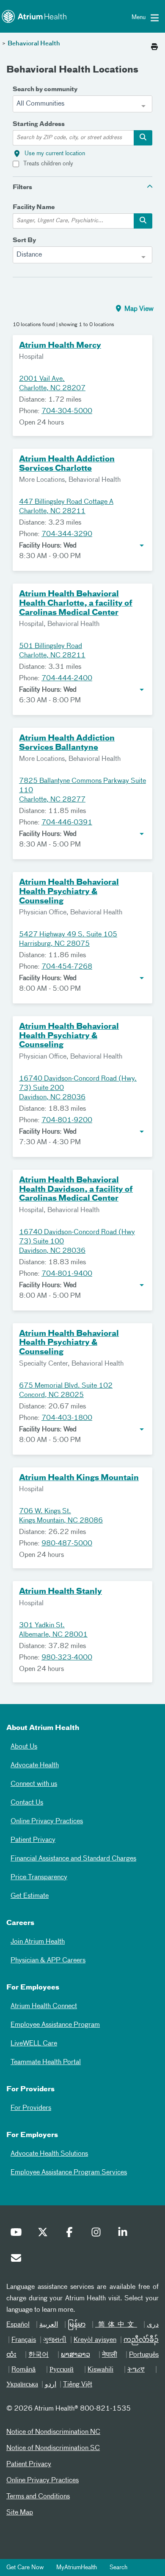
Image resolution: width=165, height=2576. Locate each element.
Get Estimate (30, 1896)
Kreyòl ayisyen (95, 2340)
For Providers (31, 2108)
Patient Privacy (33, 1840)
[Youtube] (18, 2234)
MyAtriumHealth (77, 2568)
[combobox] (82, 104)
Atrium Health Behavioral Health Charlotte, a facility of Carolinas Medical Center (76, 603)
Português (144, 2355)
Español (18, 2325)
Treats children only (48, 164)
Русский (62, 2370)
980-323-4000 (67, 1658)
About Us (24, 1747)
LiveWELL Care (34, 2044)
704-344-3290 (67, 534)
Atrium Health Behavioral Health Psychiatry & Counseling (69, 892)
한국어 (38, 2355)
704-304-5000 (67, 411)
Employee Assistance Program (55, 2025)
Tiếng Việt (78, 2385)
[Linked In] (125, 2234)
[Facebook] (71, 2234)
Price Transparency (39, 1878)
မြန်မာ (77, 2325)
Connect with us (34, 1784)
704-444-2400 (67, 679)
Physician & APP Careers (48, 1961)
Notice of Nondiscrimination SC (53, 2448)
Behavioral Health (34, 44)
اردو (51, 2385)
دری (153, 2325)
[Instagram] (98, 2234)
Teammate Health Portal (46, 2062)
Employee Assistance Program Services (69, 2173)
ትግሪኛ (136, 2370)
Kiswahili (100, 2370)
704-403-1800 (67, 1418)
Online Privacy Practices (47, 1822)
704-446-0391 (67, 823)
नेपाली (110, 2355)
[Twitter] (45, 2234)
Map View (138, 309)
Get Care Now (25, 2568)
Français (24, 2340)
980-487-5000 (67, 1544)
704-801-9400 (67, 1274)
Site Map (20, 2513)
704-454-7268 (67, 967)
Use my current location (55, 154)
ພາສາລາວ (76, 2355)
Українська (22, 2385)
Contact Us (27, 1803)
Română (23, 2370)
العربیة (49, 2325)
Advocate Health (35, 1766)
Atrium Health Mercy (60, 346)
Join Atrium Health (38, 1942)
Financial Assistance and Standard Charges (73, 1859)
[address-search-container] (143, 138)
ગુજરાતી (55, 2340)
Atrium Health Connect (44, 2006)
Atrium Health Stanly (60, 1592)
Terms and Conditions (38, 2497)
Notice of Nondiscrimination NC (53, 2432)
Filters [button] (22, 187)
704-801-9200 (67, 1120)
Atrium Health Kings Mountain (79, 1478)
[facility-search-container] (143, 221)
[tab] (82, 187)
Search (118, 2568)
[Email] (18, 2260)
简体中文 (116, 2325)
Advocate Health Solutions (49, 2154)
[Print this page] (154, 45)
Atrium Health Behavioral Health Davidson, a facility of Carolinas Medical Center (76, 1189)
